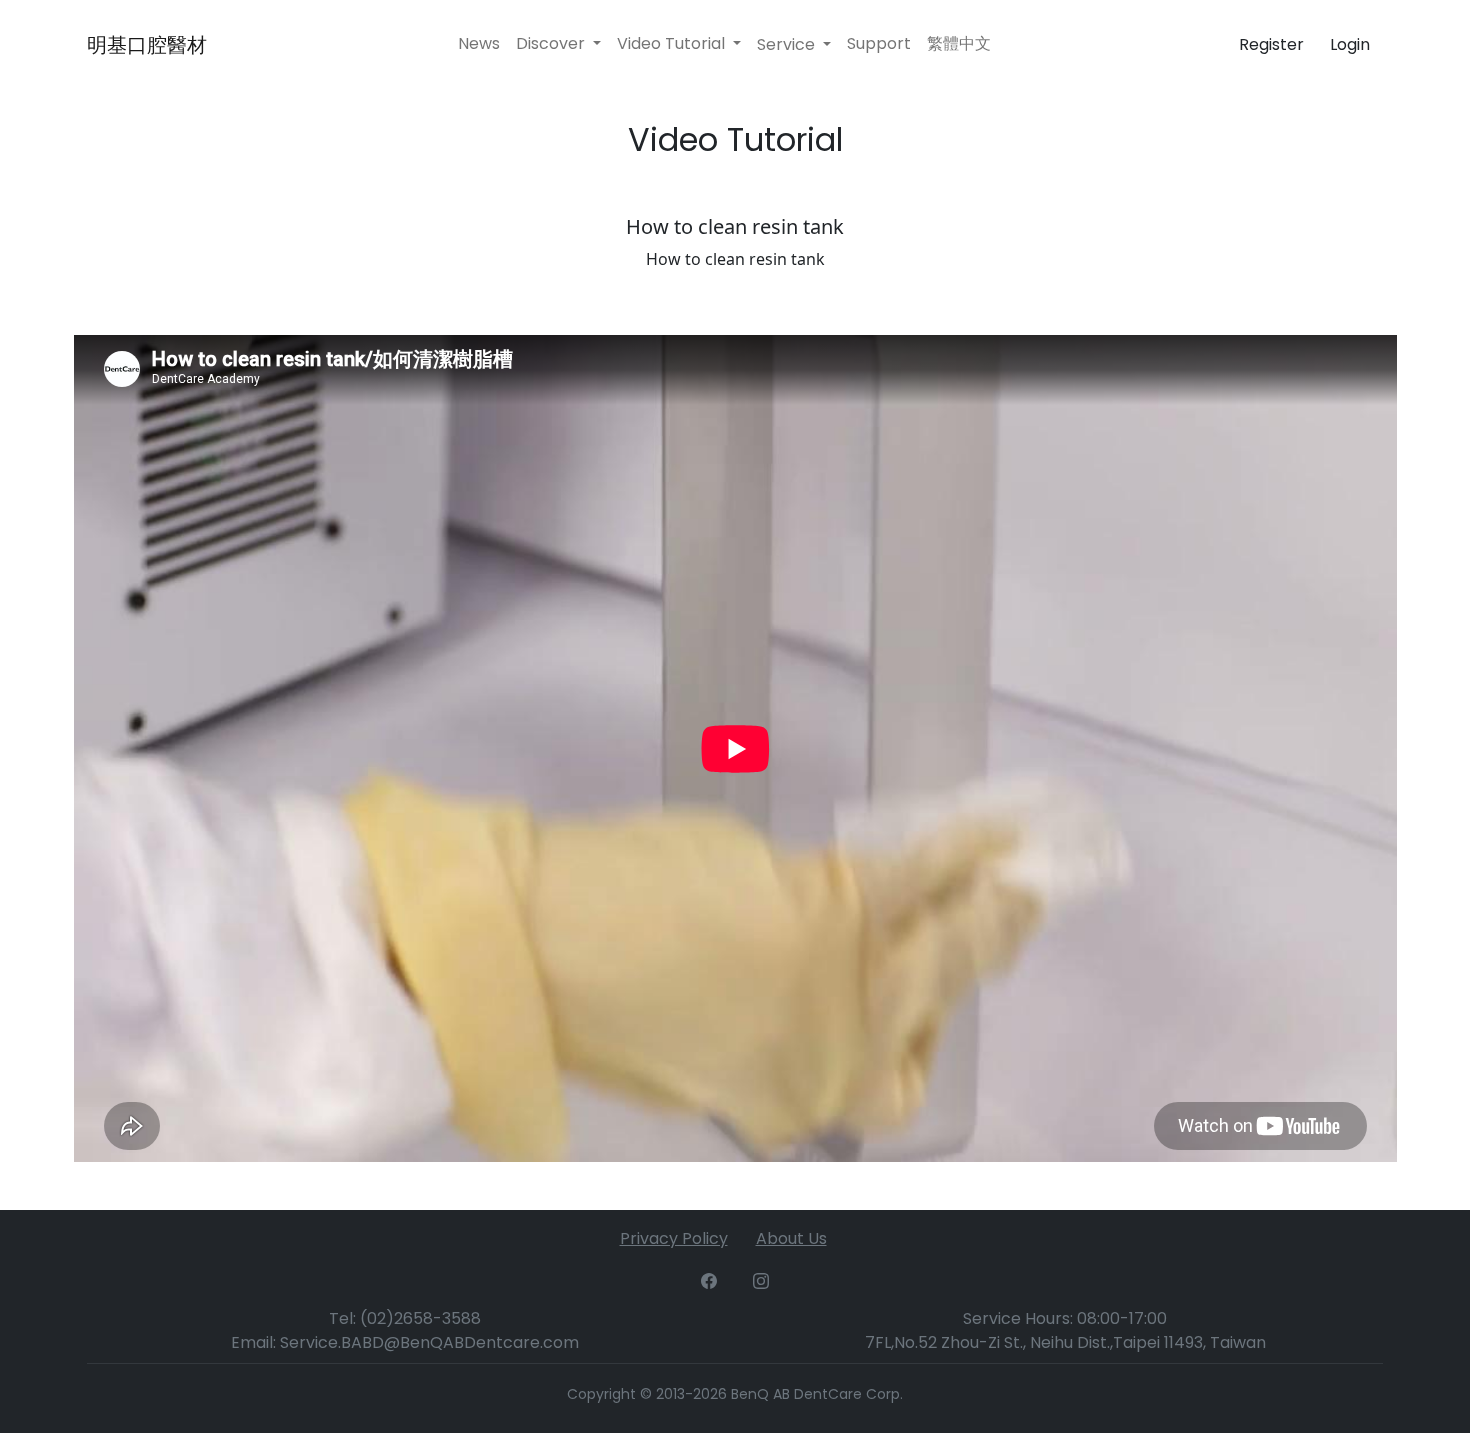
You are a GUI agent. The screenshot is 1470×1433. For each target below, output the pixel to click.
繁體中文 (959, 43)
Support (879, 43)
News (479, 43)
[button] (794, 44)
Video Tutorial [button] (673, 43)
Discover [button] (552, 43)
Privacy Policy (674, 1238)
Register (1271, 44)
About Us (791, 1238)
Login (1350, 44)
